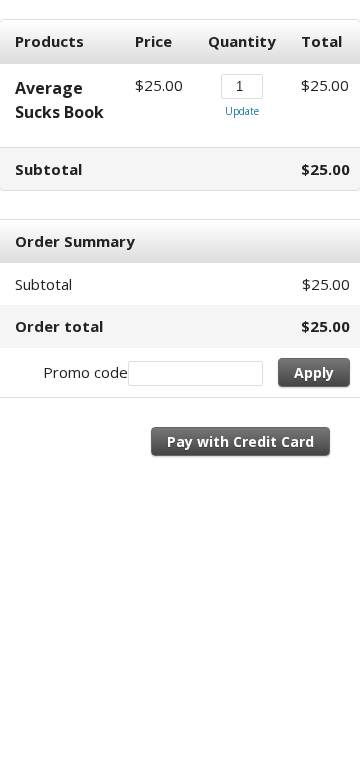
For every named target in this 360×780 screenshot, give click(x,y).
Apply (314, 372)
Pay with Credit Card (240, 441)
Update (242, 111)
